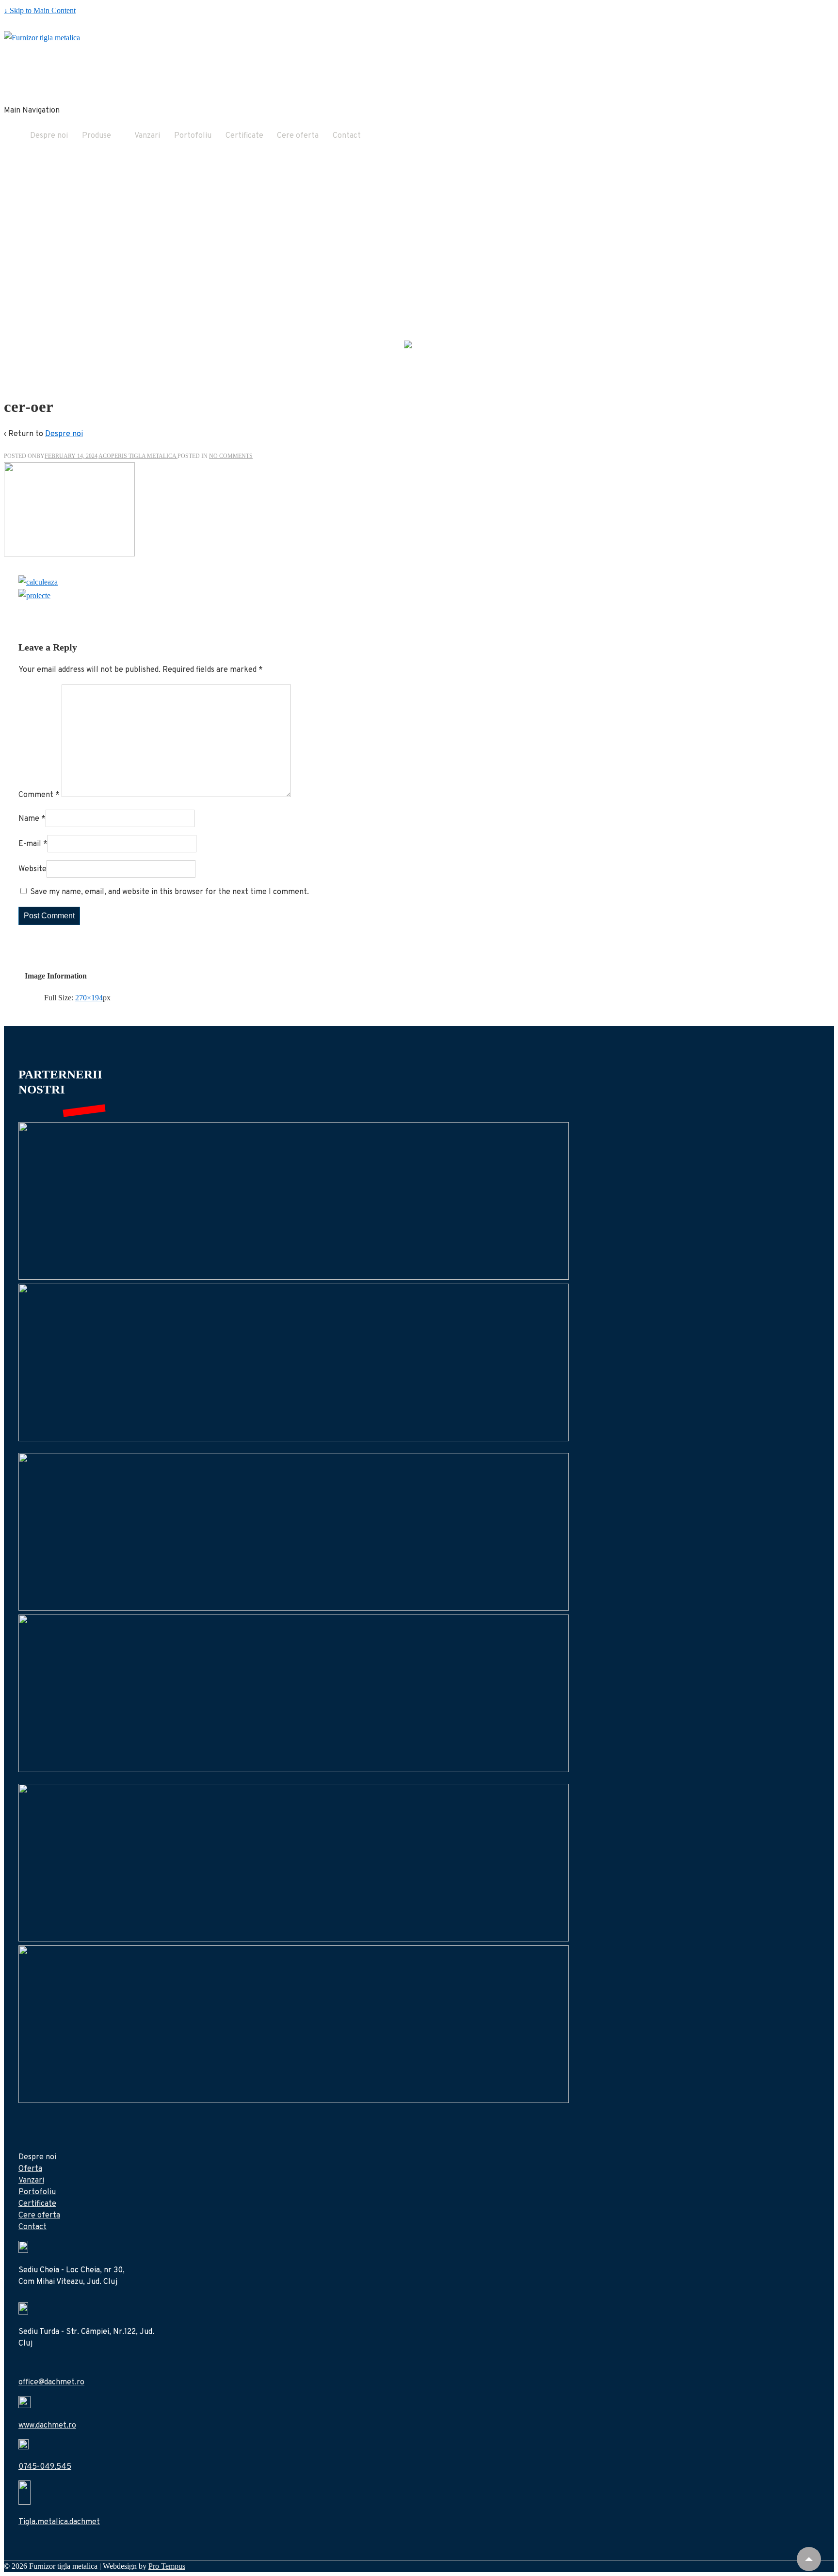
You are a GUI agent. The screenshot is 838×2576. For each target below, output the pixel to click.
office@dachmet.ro (51, 2382)
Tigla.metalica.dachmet (59, 2522)
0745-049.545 (45, 2467)
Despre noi (49, 136)
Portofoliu (193, 136)
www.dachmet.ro (47, 2426)
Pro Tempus (167, 2566)
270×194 (89, 998)
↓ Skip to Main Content (40, 10)
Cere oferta (298, 136)
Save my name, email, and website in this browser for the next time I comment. (169, 892)
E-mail (30, 844)
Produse (97, 136)
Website (32, 869)
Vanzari (147, 136)
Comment (39, 795)
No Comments (231, 456)
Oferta (30, 2169)
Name (29, 819)
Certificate (244, 136)
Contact (347, 136)
